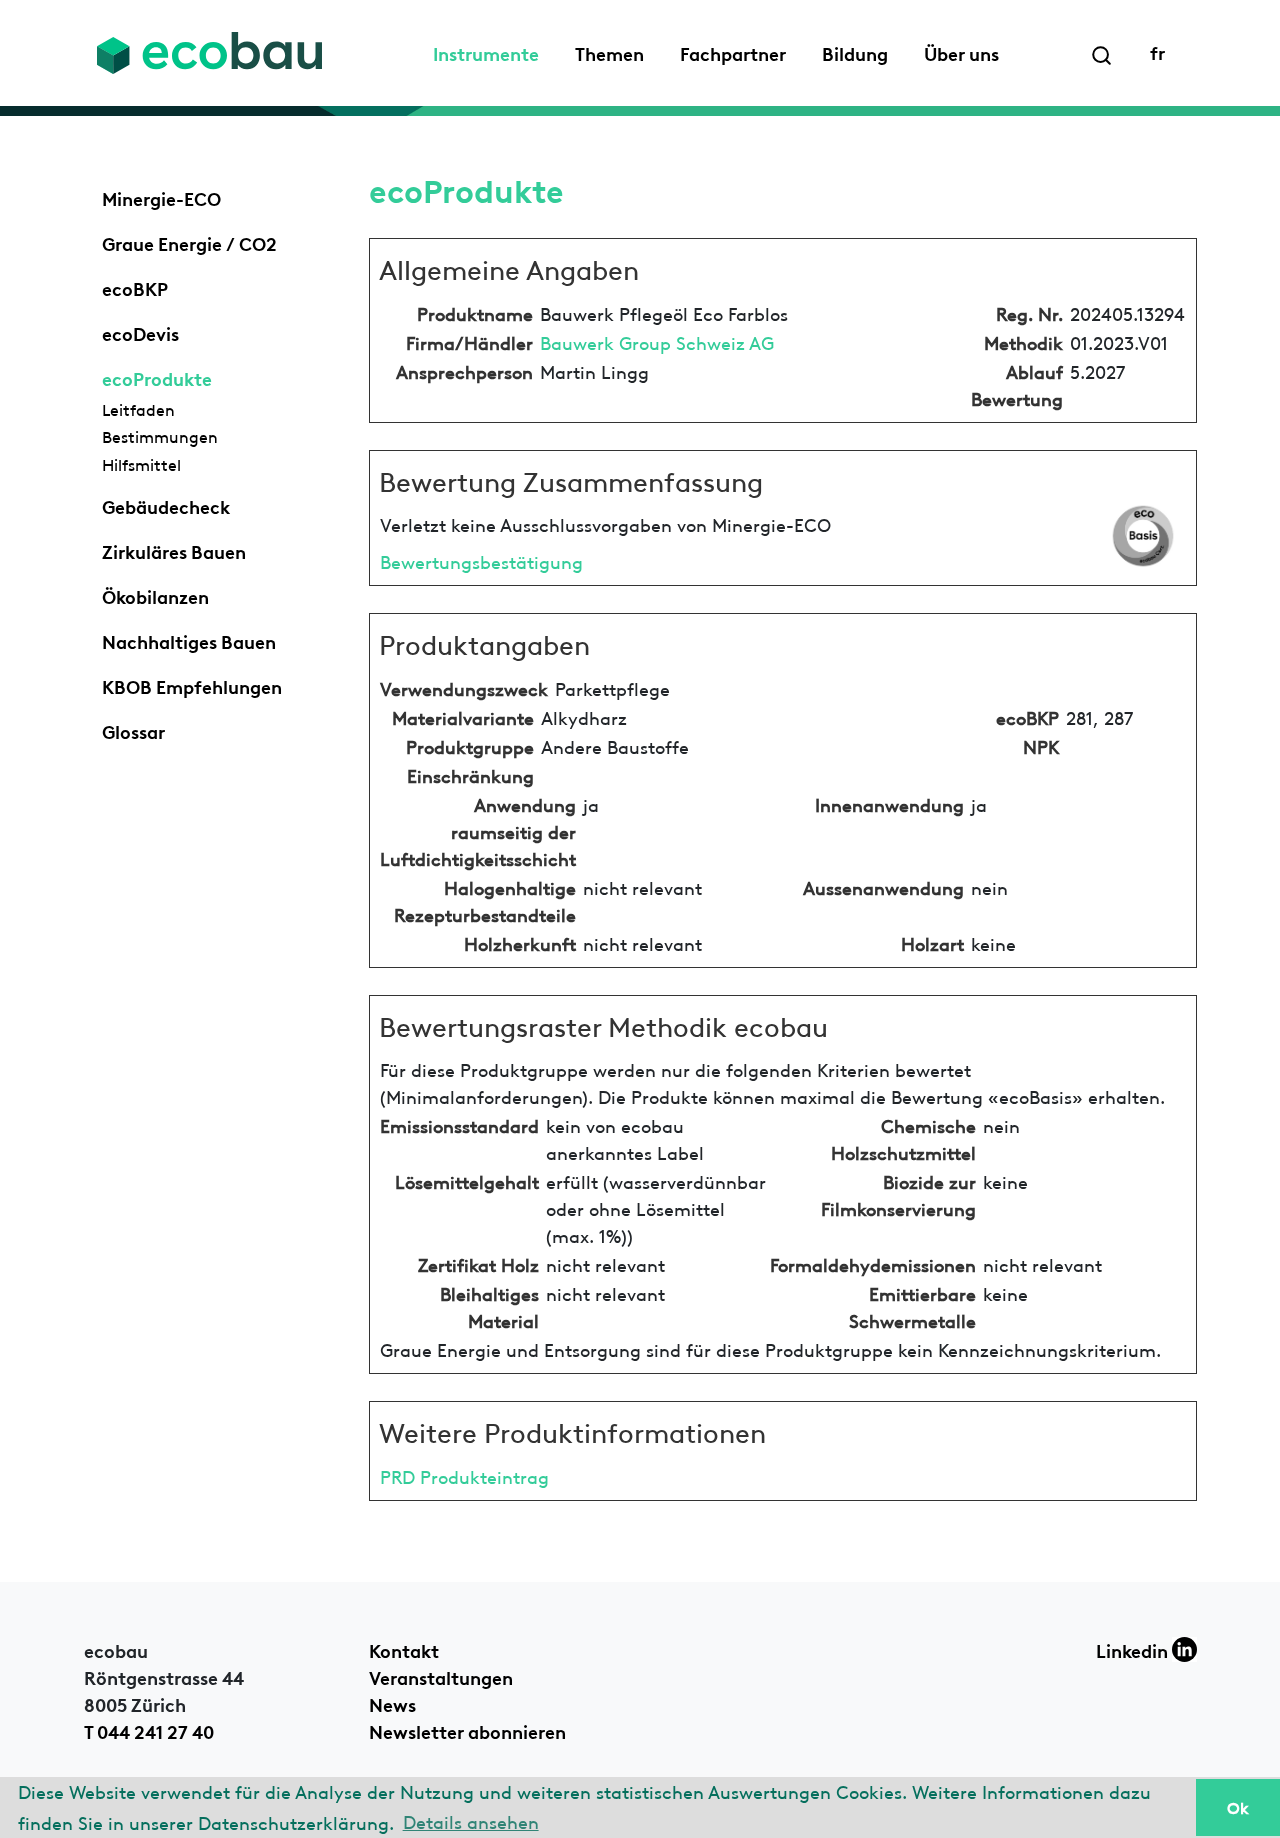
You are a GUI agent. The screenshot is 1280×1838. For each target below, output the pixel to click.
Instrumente (486, 52)
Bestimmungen (160, 436)
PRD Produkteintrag (464, 1475)
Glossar (133, 730)
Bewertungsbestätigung (481, 560)
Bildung (855, 52)
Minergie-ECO (161, 197)
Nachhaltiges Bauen (189, 640)
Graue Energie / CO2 (189, 242)
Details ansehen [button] (471, 1820)
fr (1157, 51)
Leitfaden (138, 409)
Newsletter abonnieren (467, 1730)
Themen (609, 52)
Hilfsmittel (141, 464)
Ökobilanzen (155, 595)
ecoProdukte (157, 377)
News (392, 1703)
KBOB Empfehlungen (192, 685)
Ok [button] (1238, 1807)
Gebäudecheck (166, 505)
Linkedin (1134, 1649)
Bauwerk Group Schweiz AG (657, 341)
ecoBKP (135, 287)
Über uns (961, 52)
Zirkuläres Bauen (174, 550)
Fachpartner (733, 52)
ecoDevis (140, 332)
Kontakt (404, 1649)
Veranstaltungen (441, 1676)
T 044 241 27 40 (149, 1730)
